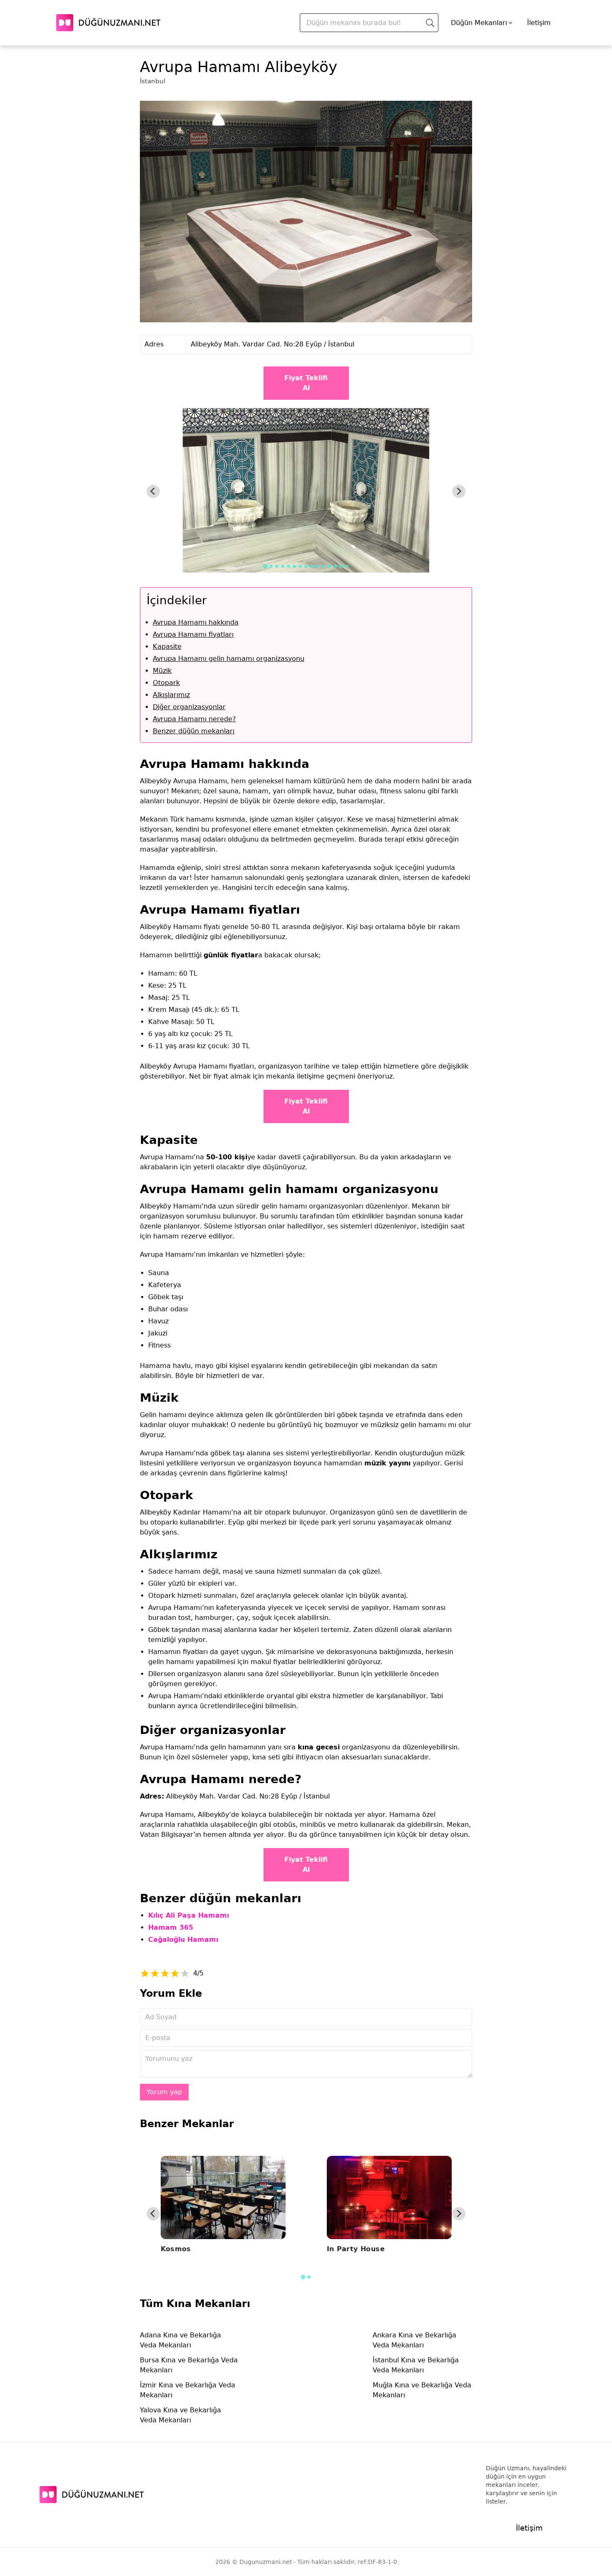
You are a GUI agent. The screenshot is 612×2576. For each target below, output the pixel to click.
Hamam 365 (171, 1927)
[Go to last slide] (153, 491)
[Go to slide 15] (347, 566)
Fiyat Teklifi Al (306, 383)
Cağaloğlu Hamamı (183, 1939)
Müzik (162, 671)
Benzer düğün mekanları (194, 731)
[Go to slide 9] (312, 566)
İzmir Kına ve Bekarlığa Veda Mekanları (188, 2390)
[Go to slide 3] (277, 566)
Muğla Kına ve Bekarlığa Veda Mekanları (422, 2390)
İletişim (539, 23)
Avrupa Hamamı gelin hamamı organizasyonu (229, 659)
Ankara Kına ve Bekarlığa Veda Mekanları (414, 2340)
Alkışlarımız (171, 695)
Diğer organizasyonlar (189, 707)
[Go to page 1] (303, 2277)
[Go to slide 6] (294, 566)
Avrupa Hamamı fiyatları (193, 634)
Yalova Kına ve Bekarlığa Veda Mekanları (180, 2415)
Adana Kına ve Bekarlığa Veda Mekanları (180, 2340)
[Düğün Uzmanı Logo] (92, 2495)
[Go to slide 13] (335, 566)
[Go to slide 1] (265, 566)
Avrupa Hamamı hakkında (196, 622)
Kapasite (167, 646)
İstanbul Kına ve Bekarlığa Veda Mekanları (416, 2365)
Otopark (166, 683)
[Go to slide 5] (289, 566)
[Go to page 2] (309, 2277)
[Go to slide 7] (300, 566)
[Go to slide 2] (271, 566)
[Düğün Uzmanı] (108, 23)
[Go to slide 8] (306, 566)
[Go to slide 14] (341, 566)
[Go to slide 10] (318, 566)
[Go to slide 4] (283, 566)
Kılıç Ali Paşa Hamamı (189, 1915)
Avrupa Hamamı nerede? (194, 719)
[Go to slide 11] (323, 566)
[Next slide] (459, 491)
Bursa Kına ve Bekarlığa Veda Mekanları (189, 2365)
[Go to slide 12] (329, 566)
